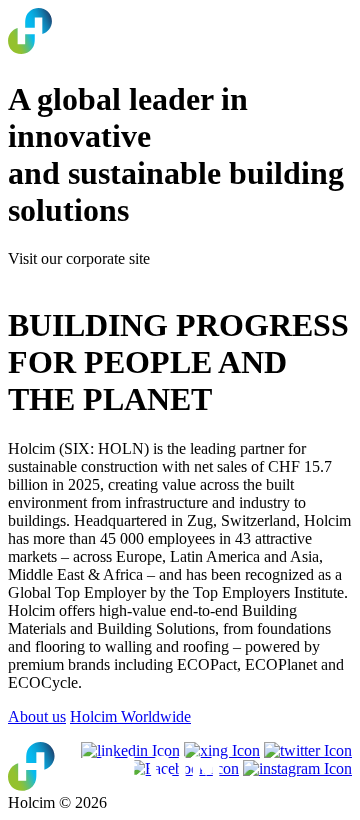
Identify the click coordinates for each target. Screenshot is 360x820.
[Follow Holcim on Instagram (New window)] (297, 768)
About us (37, 716)
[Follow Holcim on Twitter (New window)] (308, 750)
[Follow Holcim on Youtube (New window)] (222, 750)
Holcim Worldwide (130, 716)
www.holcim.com (64, 276)
